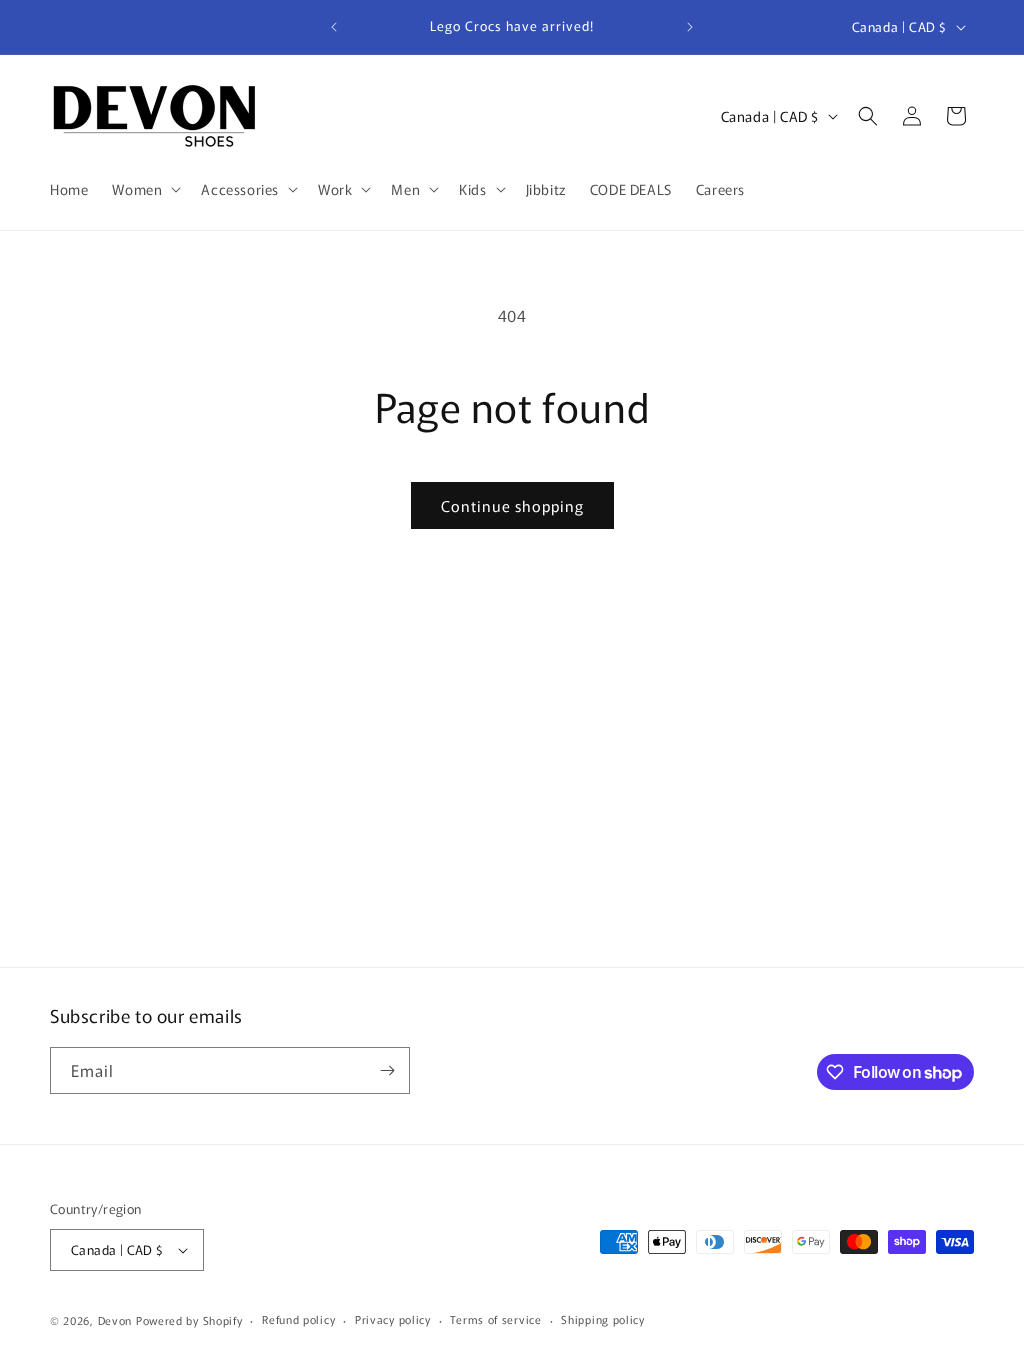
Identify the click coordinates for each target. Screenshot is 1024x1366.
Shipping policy (603, 1319)
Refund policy (298, 1319)
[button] (144, 189)
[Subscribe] (387, 1070)
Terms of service (495, 1319)
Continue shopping (512, 505)
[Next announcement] (690, 27)
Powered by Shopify (189, 1320)
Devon (115, 1320)
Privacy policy (393, 1319)
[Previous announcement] (334, 27)
